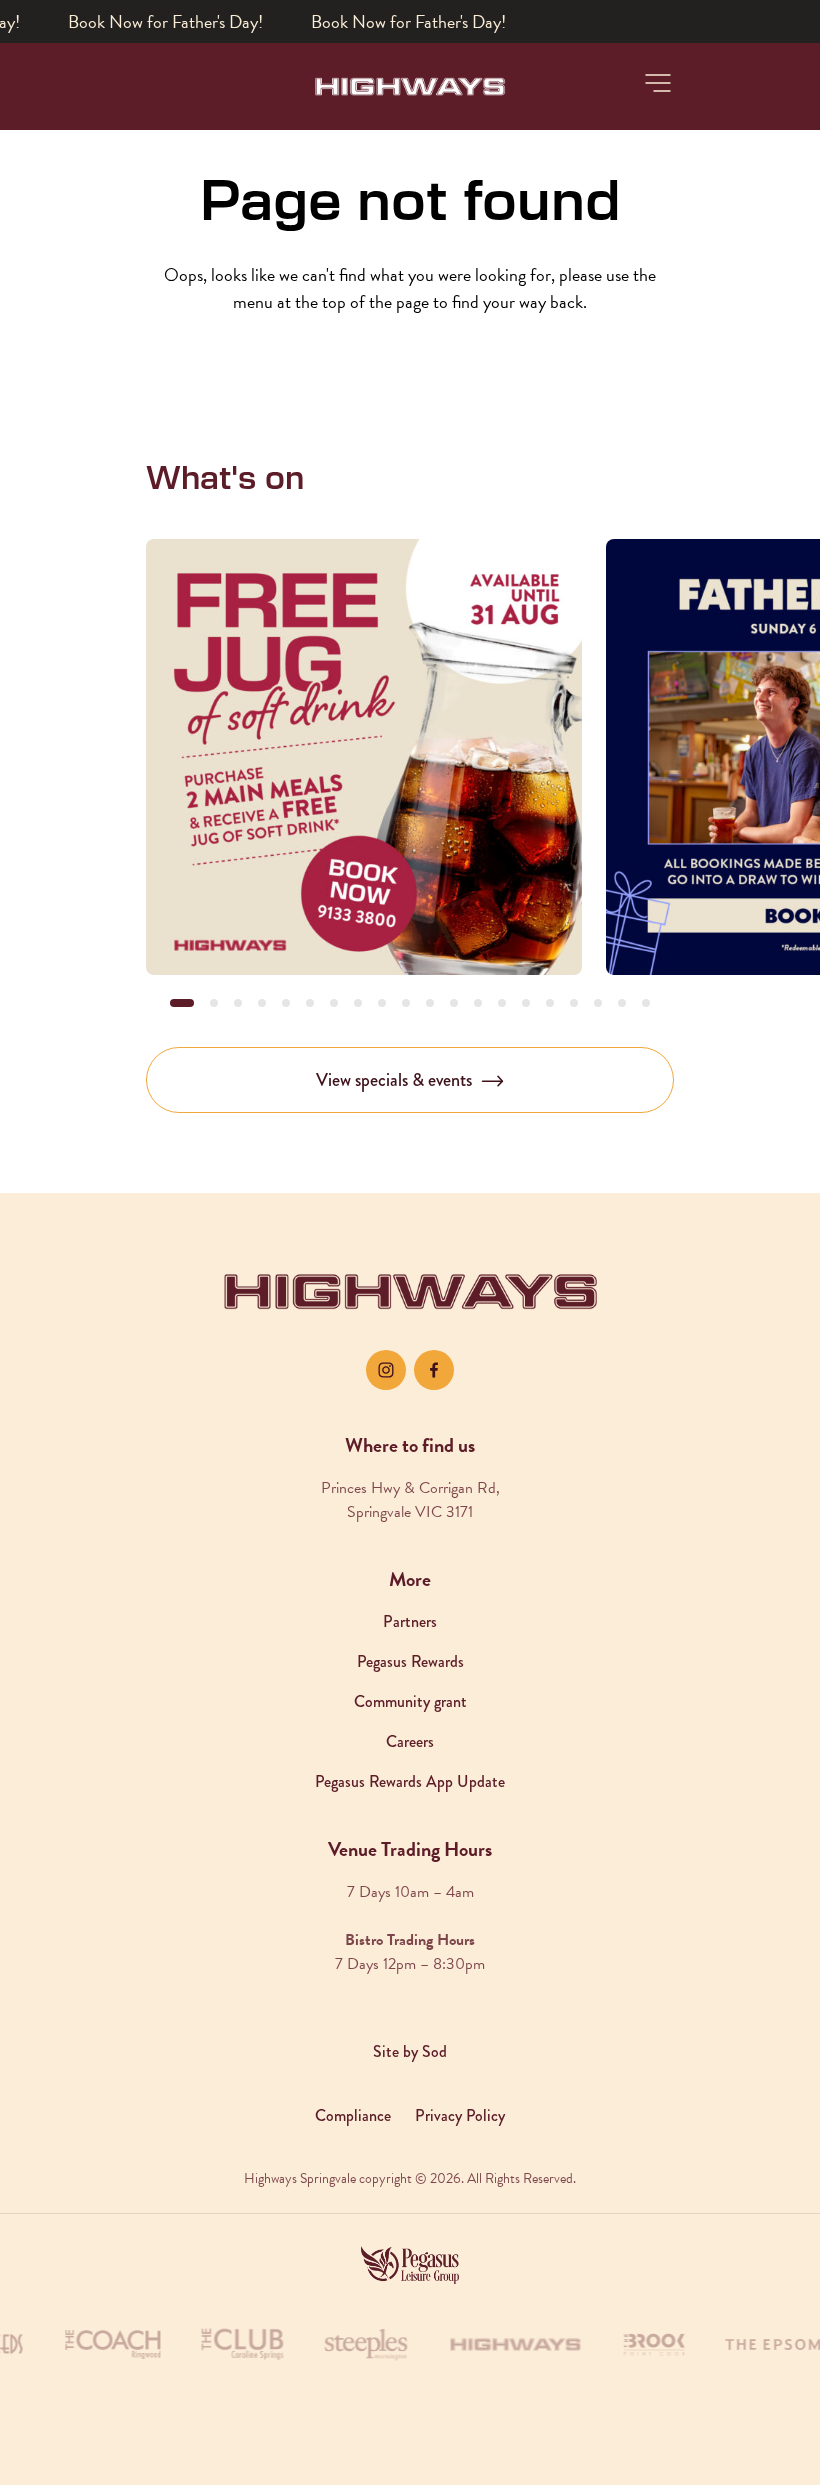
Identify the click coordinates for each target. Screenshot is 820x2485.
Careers (410, 1741)
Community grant (410, 1701)
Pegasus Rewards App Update (410, 1781)
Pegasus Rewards (410, 1661)
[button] (658, 83)
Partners (410, 1621)
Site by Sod (410, 2051)
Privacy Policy (460, 2115)
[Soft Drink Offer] (364, 757)
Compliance (353, 2115)
